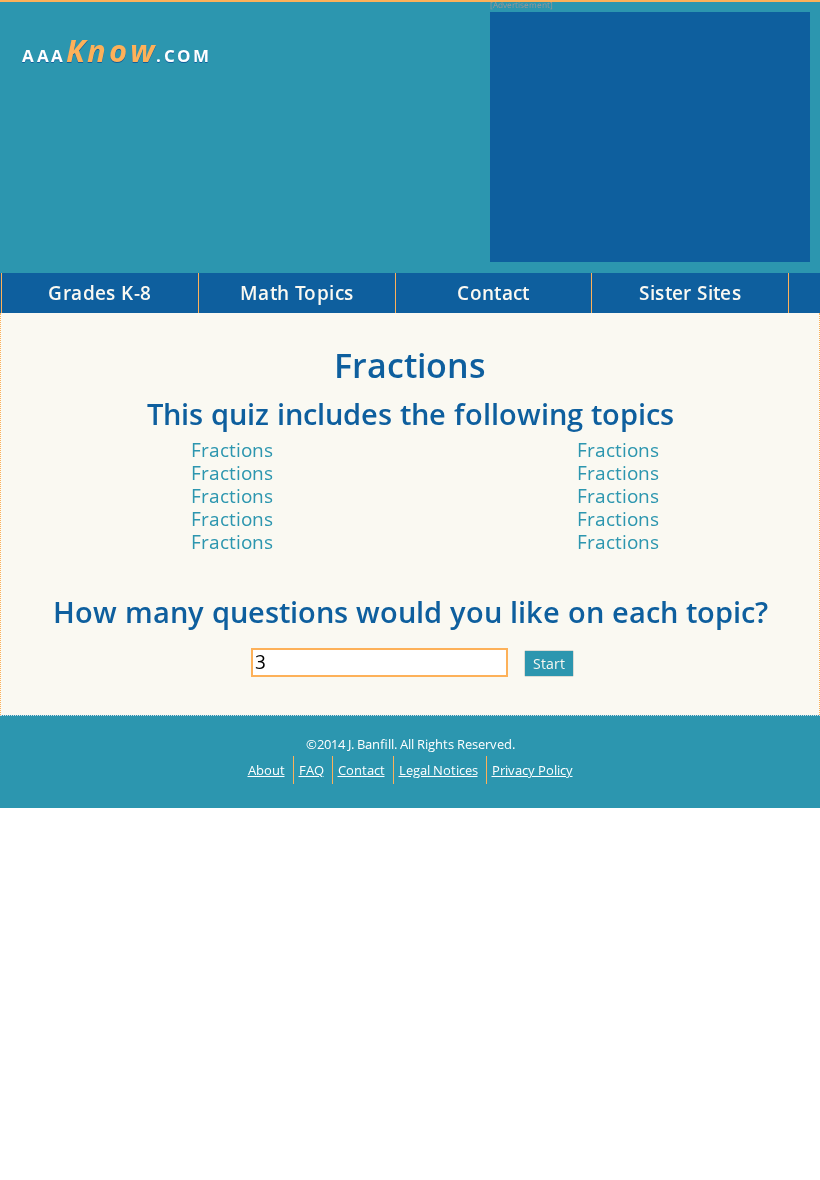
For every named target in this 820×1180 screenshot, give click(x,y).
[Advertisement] (650, 137)
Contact (361, 770)
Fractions (232, 449)
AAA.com (117, 50)
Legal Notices (438, 770)
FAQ (311, 770)
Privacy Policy (532, 770)
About (266, 770)
